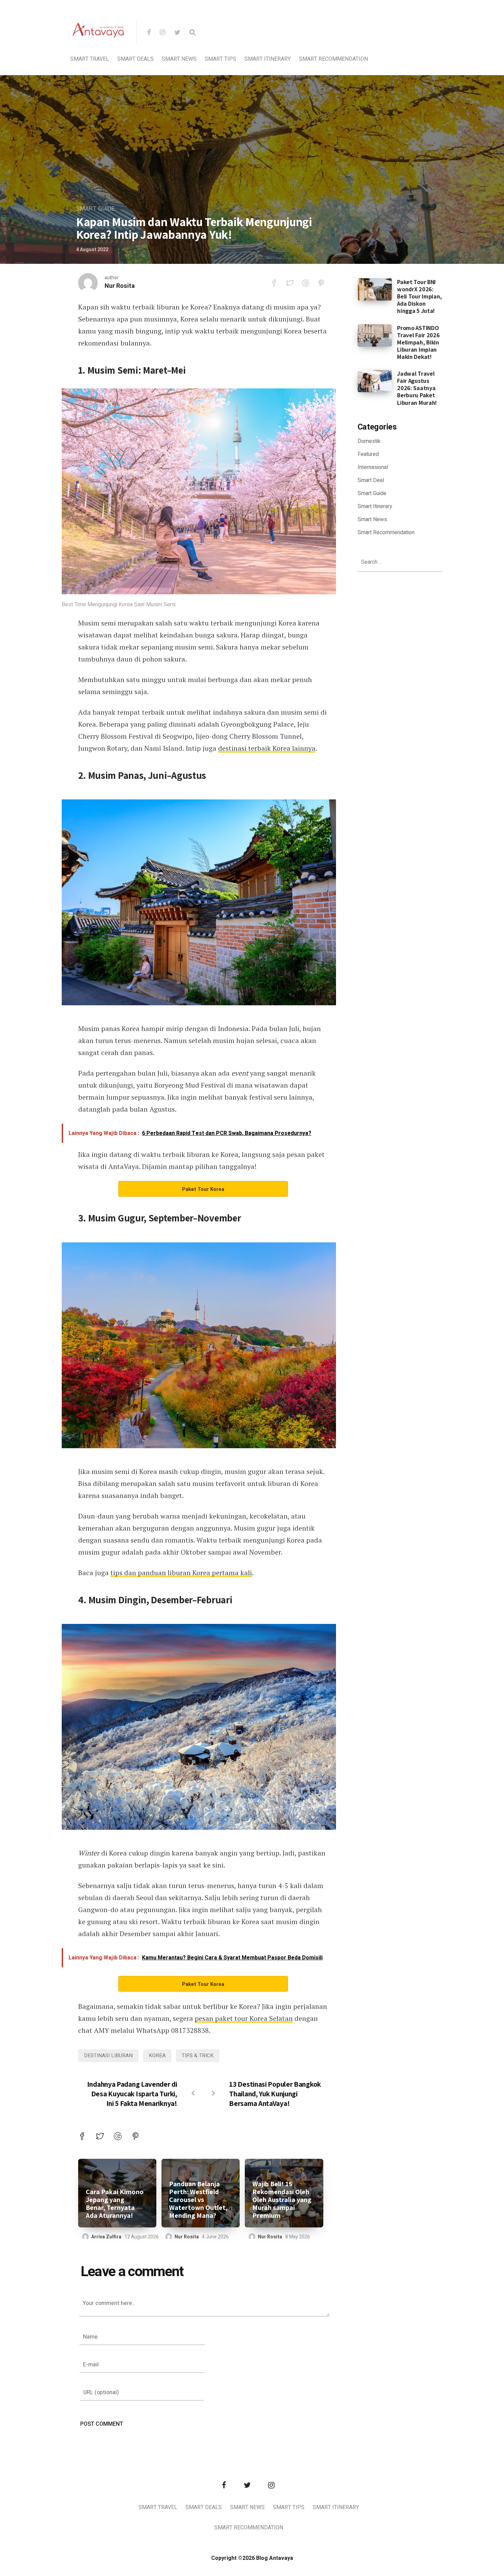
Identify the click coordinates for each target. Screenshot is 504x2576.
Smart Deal (371, 480)
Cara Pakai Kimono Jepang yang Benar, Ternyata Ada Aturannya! (115, 2204)
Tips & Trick (198, 2056)
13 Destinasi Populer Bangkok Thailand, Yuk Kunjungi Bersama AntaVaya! (275, 2094)
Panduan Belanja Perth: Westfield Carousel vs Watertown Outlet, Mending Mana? (198, 2200)
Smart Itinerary (268, 59)
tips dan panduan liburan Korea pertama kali (181, 1573)
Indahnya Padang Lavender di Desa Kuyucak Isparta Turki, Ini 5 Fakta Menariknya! (132, 2094)
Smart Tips (220, 59)
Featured (368, 454)
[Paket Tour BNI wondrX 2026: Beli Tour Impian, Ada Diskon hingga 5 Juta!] (375, 289)
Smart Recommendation (333, 59)
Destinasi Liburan (108, 2056)
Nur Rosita (120, 286)
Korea (157, 2056)
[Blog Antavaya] (98, 54)
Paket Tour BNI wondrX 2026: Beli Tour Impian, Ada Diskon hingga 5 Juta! (419, 296)
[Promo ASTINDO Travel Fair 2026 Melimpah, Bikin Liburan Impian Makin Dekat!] (375, 335)
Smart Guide (95, 209)
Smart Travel (90, 59)
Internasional (373, 467)
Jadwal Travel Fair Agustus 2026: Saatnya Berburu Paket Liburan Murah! (417, 388)
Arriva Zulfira (106, 2237)
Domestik (369, 441)
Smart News (179, 59)
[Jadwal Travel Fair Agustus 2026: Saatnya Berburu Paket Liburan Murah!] (375, 381)
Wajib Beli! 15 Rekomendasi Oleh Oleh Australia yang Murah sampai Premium (282, 2200)
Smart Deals (135, 59)
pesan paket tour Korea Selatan (244, 2018)
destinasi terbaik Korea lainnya (267, 748)
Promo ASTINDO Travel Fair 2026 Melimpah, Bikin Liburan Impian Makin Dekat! (418, 342)
